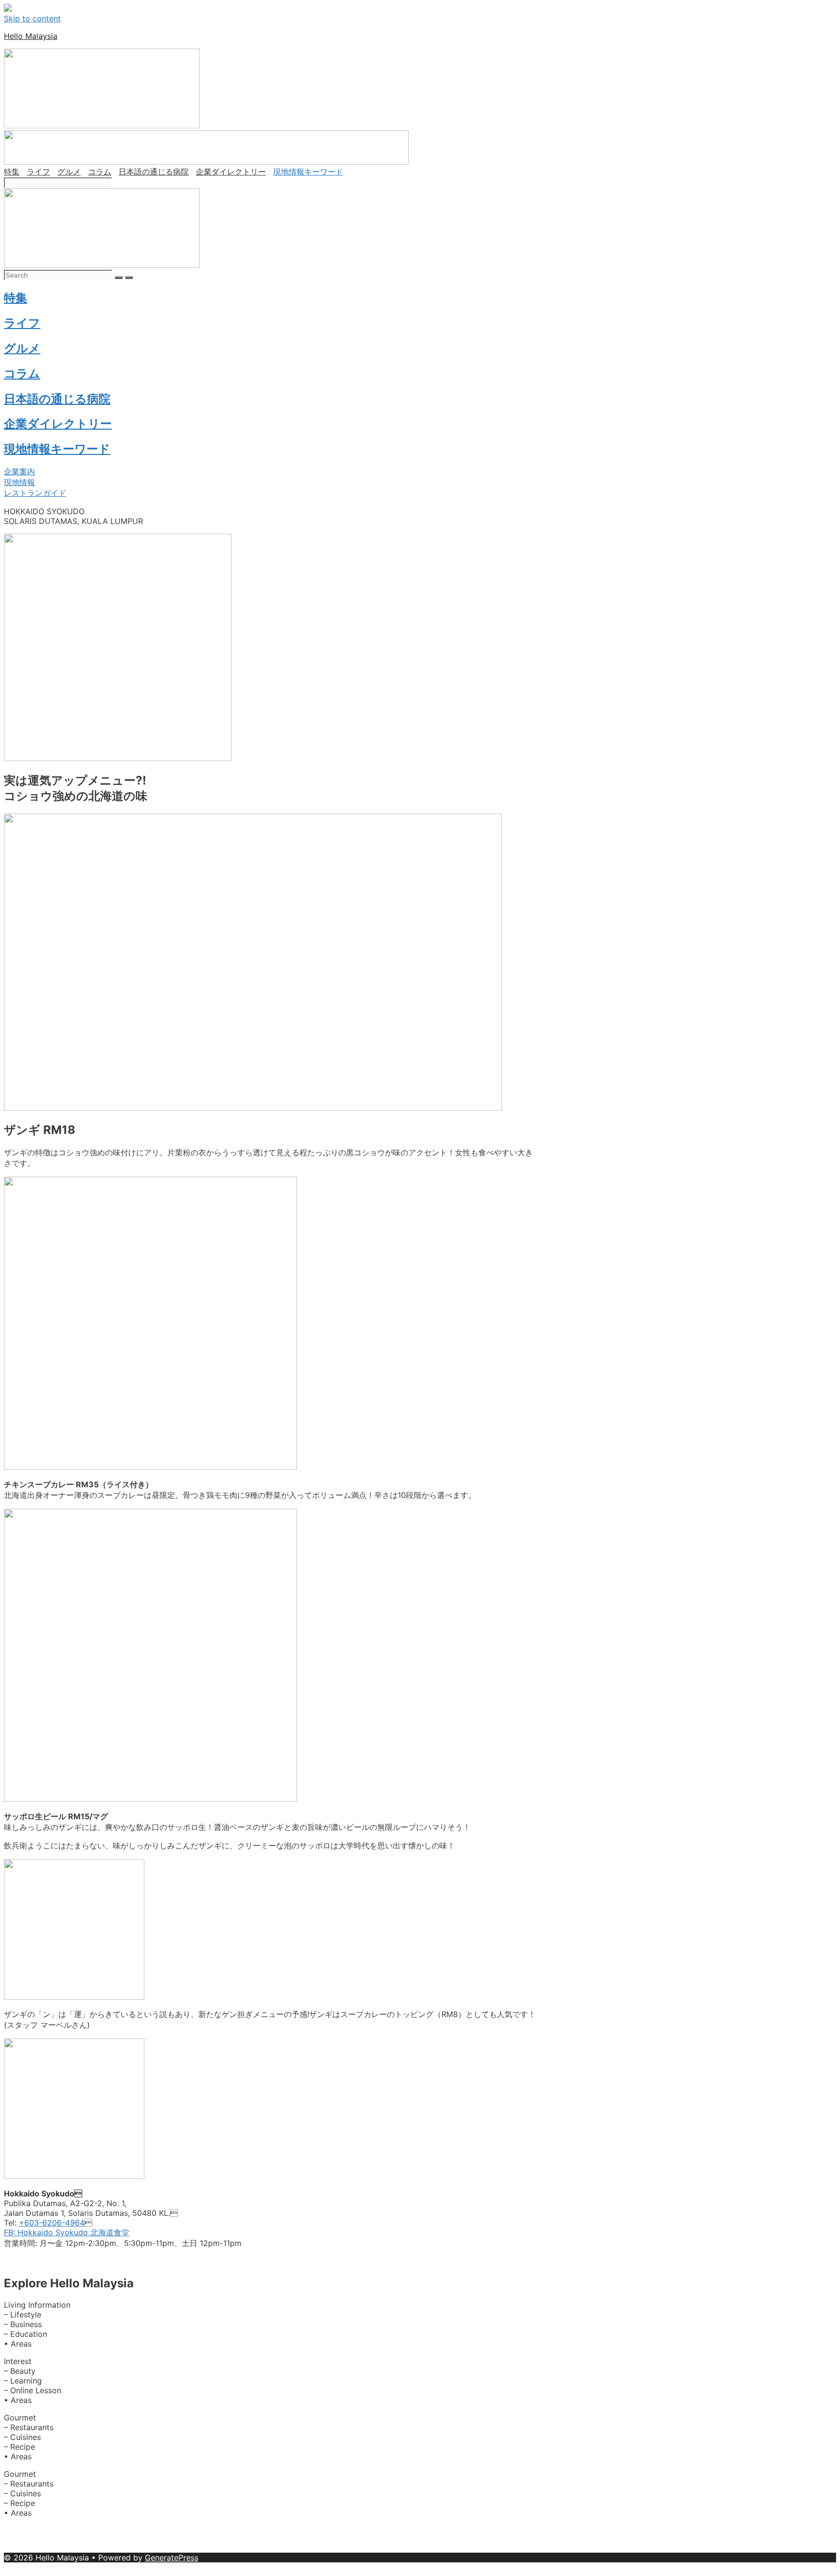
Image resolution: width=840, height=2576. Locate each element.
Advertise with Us (88, 2530)
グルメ (69, 172)
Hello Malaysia (31, 36)
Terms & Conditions (341, 2548)
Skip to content (32, 18)
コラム (100, 172)
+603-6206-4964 (52, 2223)
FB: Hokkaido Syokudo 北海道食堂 (67, 2232)
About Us (22, 2530)
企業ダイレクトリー (231, 172)
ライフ (38, 172)
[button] (19, 471)
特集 (12, 172)
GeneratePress (172, 2558)
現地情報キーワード (308, 172)
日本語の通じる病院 (154, 172)
